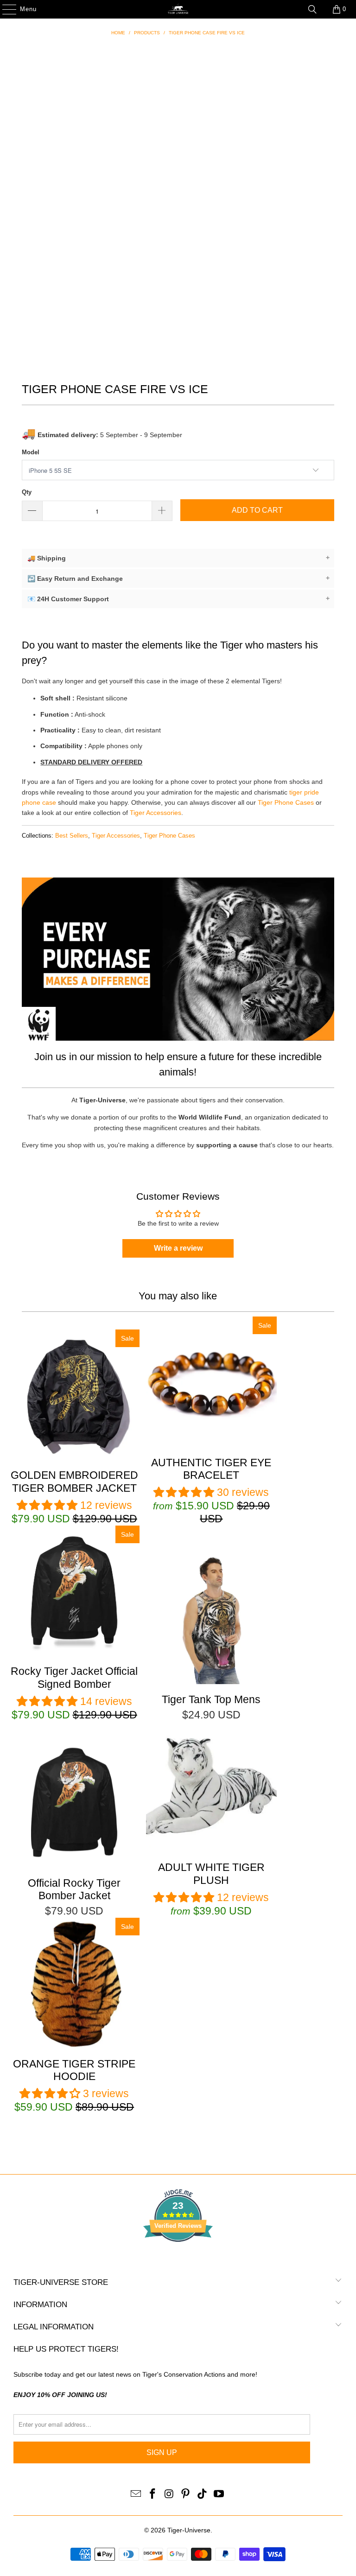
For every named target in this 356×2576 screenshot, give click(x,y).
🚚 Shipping (178, 558)
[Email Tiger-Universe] (136, 2494)
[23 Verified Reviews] (178, 2258)
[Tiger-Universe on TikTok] (203, 2494)
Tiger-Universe (189, 2530)
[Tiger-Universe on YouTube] (219, 2494)
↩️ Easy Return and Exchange (178, 578)
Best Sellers (72, 836)
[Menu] (5, 9)
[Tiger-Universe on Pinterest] (186, 2494)
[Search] (312, 9)
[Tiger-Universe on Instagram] (169, 2494)
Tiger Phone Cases (286, 802)
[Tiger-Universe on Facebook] (153, 2494)
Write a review (178, 1248)
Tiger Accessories (156, 813)
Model (31, 452)
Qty (27, 492)
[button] (47, 1505)
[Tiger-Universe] (178, 9)
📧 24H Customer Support (178, 599)
